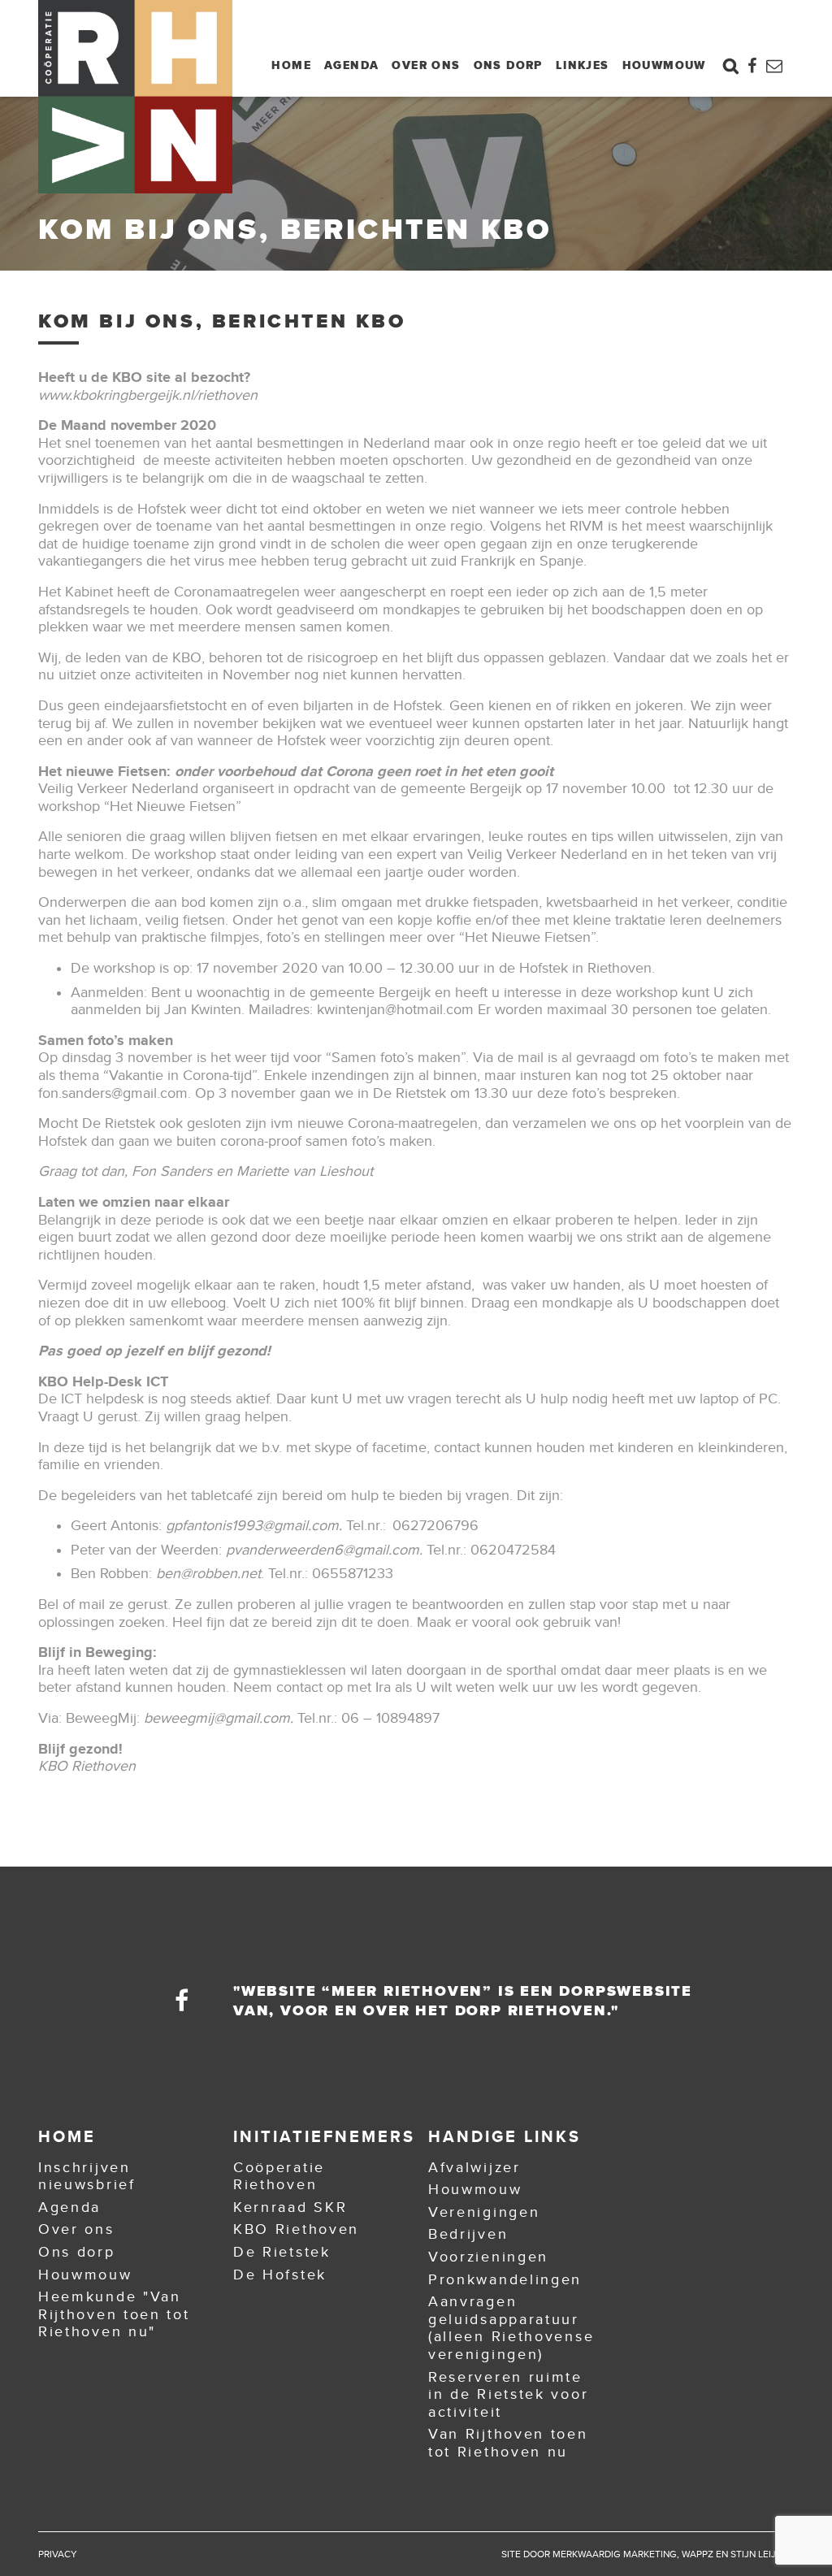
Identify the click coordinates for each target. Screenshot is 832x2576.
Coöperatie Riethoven (279, 2176)
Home (291, 65)
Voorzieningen (488, 2257)
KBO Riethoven (296, 2229)
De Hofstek (280, 2275)
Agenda (351, 65)
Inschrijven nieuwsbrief (87, 2176)
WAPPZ (698, 2554)
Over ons (426, 65)
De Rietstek (282, 2252)
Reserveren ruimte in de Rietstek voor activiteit (508, 2394)
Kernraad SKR (290, 2207)
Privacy (58, 2554)
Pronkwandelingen (505, 2279)
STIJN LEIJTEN (762, 2554)
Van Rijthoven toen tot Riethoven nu (508, 2443)
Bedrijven (468, 2234)
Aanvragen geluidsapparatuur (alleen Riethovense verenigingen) (511, 2328)
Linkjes (583, 65)
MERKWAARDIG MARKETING (615, 2554)
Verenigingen (484, 2212)
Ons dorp (508, 65)
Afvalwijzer (474, 2167)
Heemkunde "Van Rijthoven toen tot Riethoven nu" (114, 2314)
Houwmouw (664, 65)
